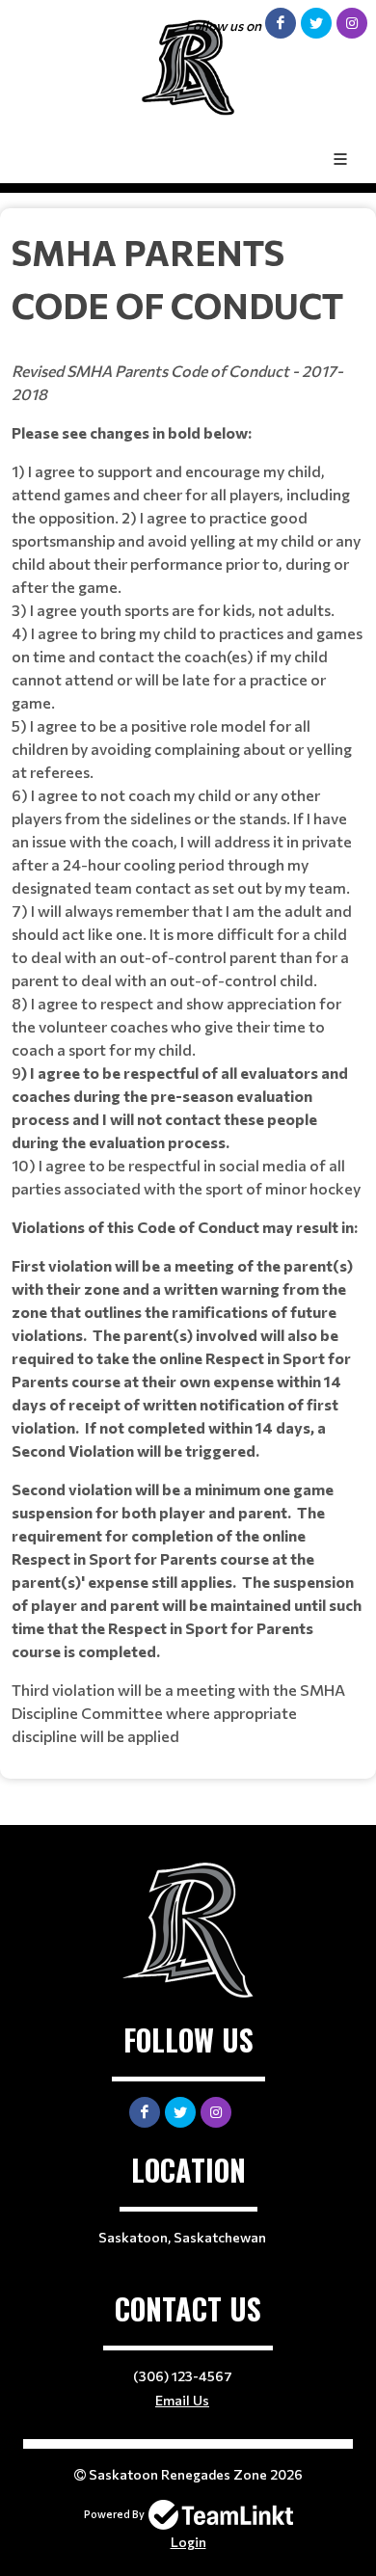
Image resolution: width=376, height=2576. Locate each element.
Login (188, 2542)
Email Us (182, 2400)
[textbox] (188, 986)
